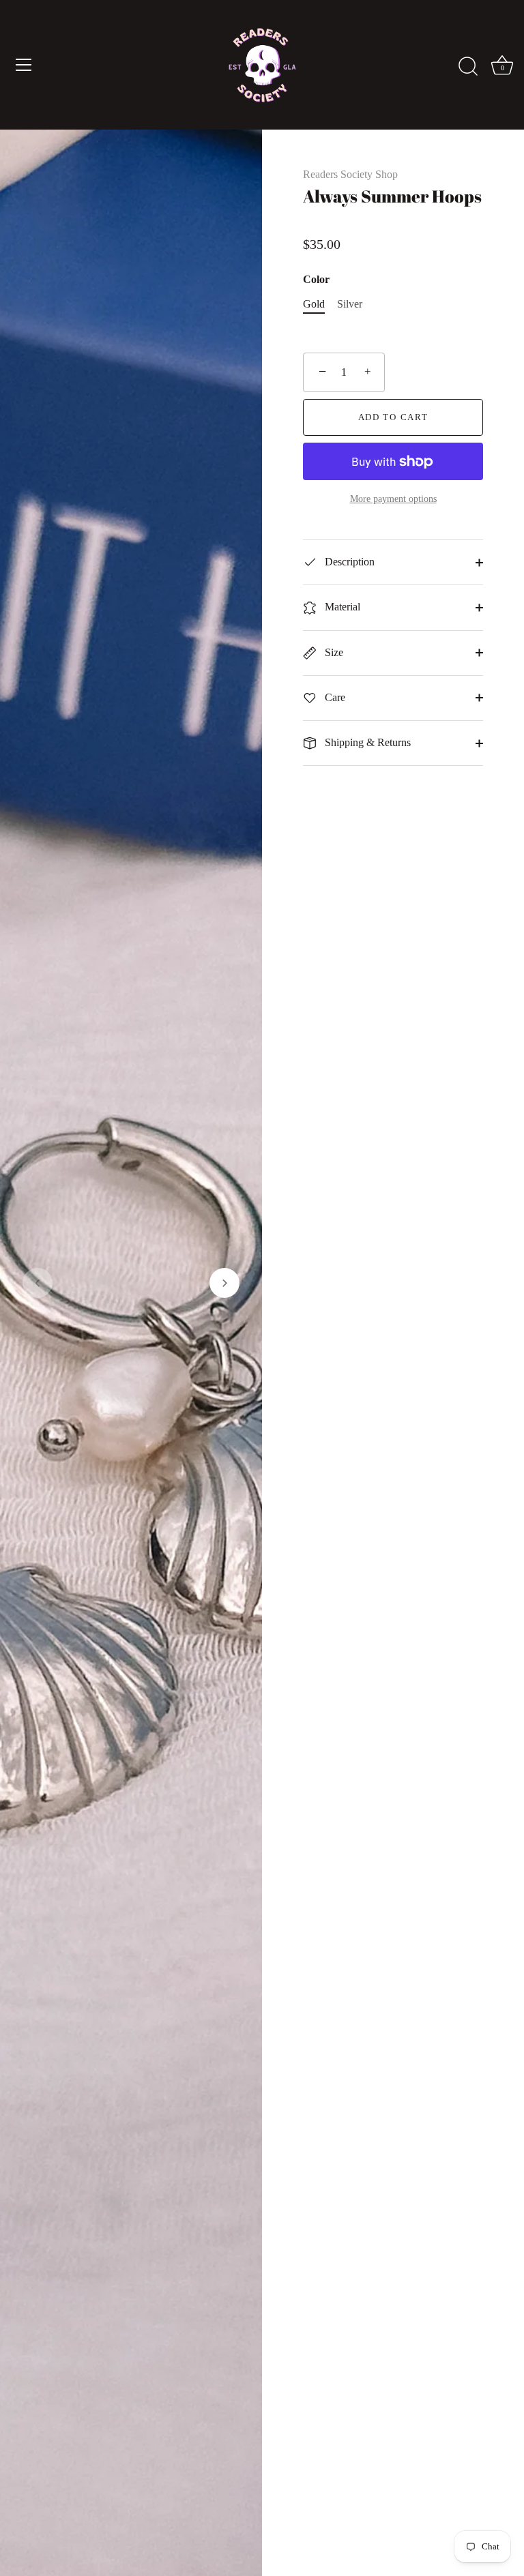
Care (334, 697)
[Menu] (24, 65)
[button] (38, 1283)
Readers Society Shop (350, 174)
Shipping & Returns (366, 742)
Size (333, 652)
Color (316, 279)
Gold (314, 304)
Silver (350, 304)
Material (341, 607)
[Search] (468, 67)
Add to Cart (393, 417)
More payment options (393, 499)
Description (348, 562)
